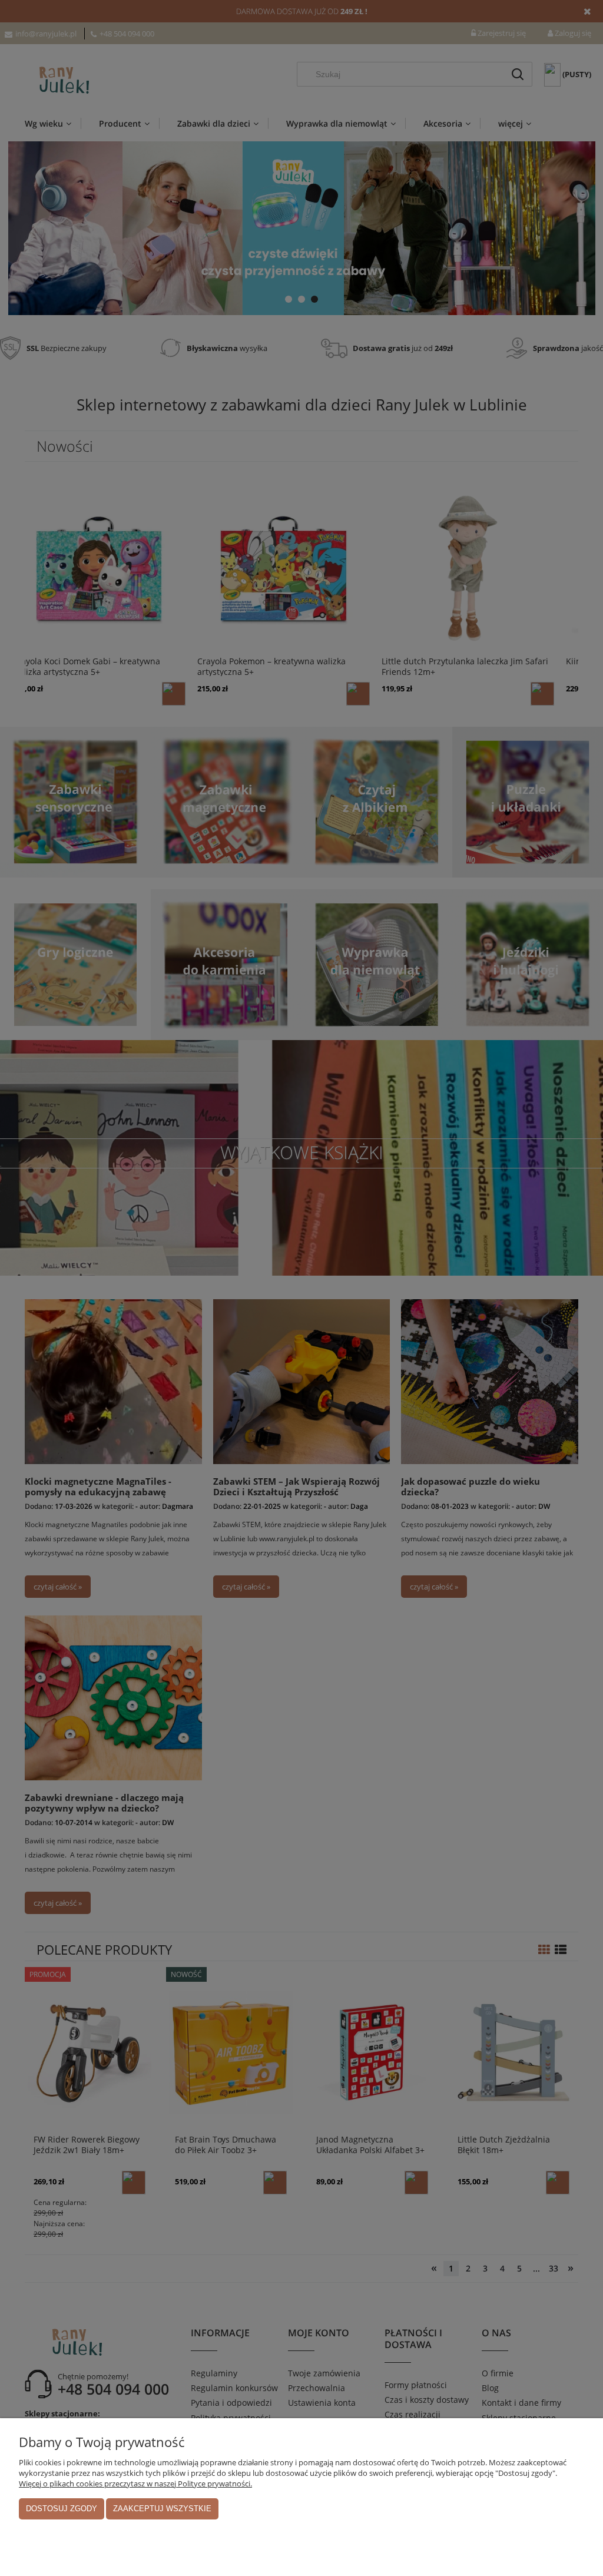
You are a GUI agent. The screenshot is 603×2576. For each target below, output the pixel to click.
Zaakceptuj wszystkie (162, 2509)
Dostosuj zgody (62, 2509)
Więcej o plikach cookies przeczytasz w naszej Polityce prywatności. (135, 2484)
